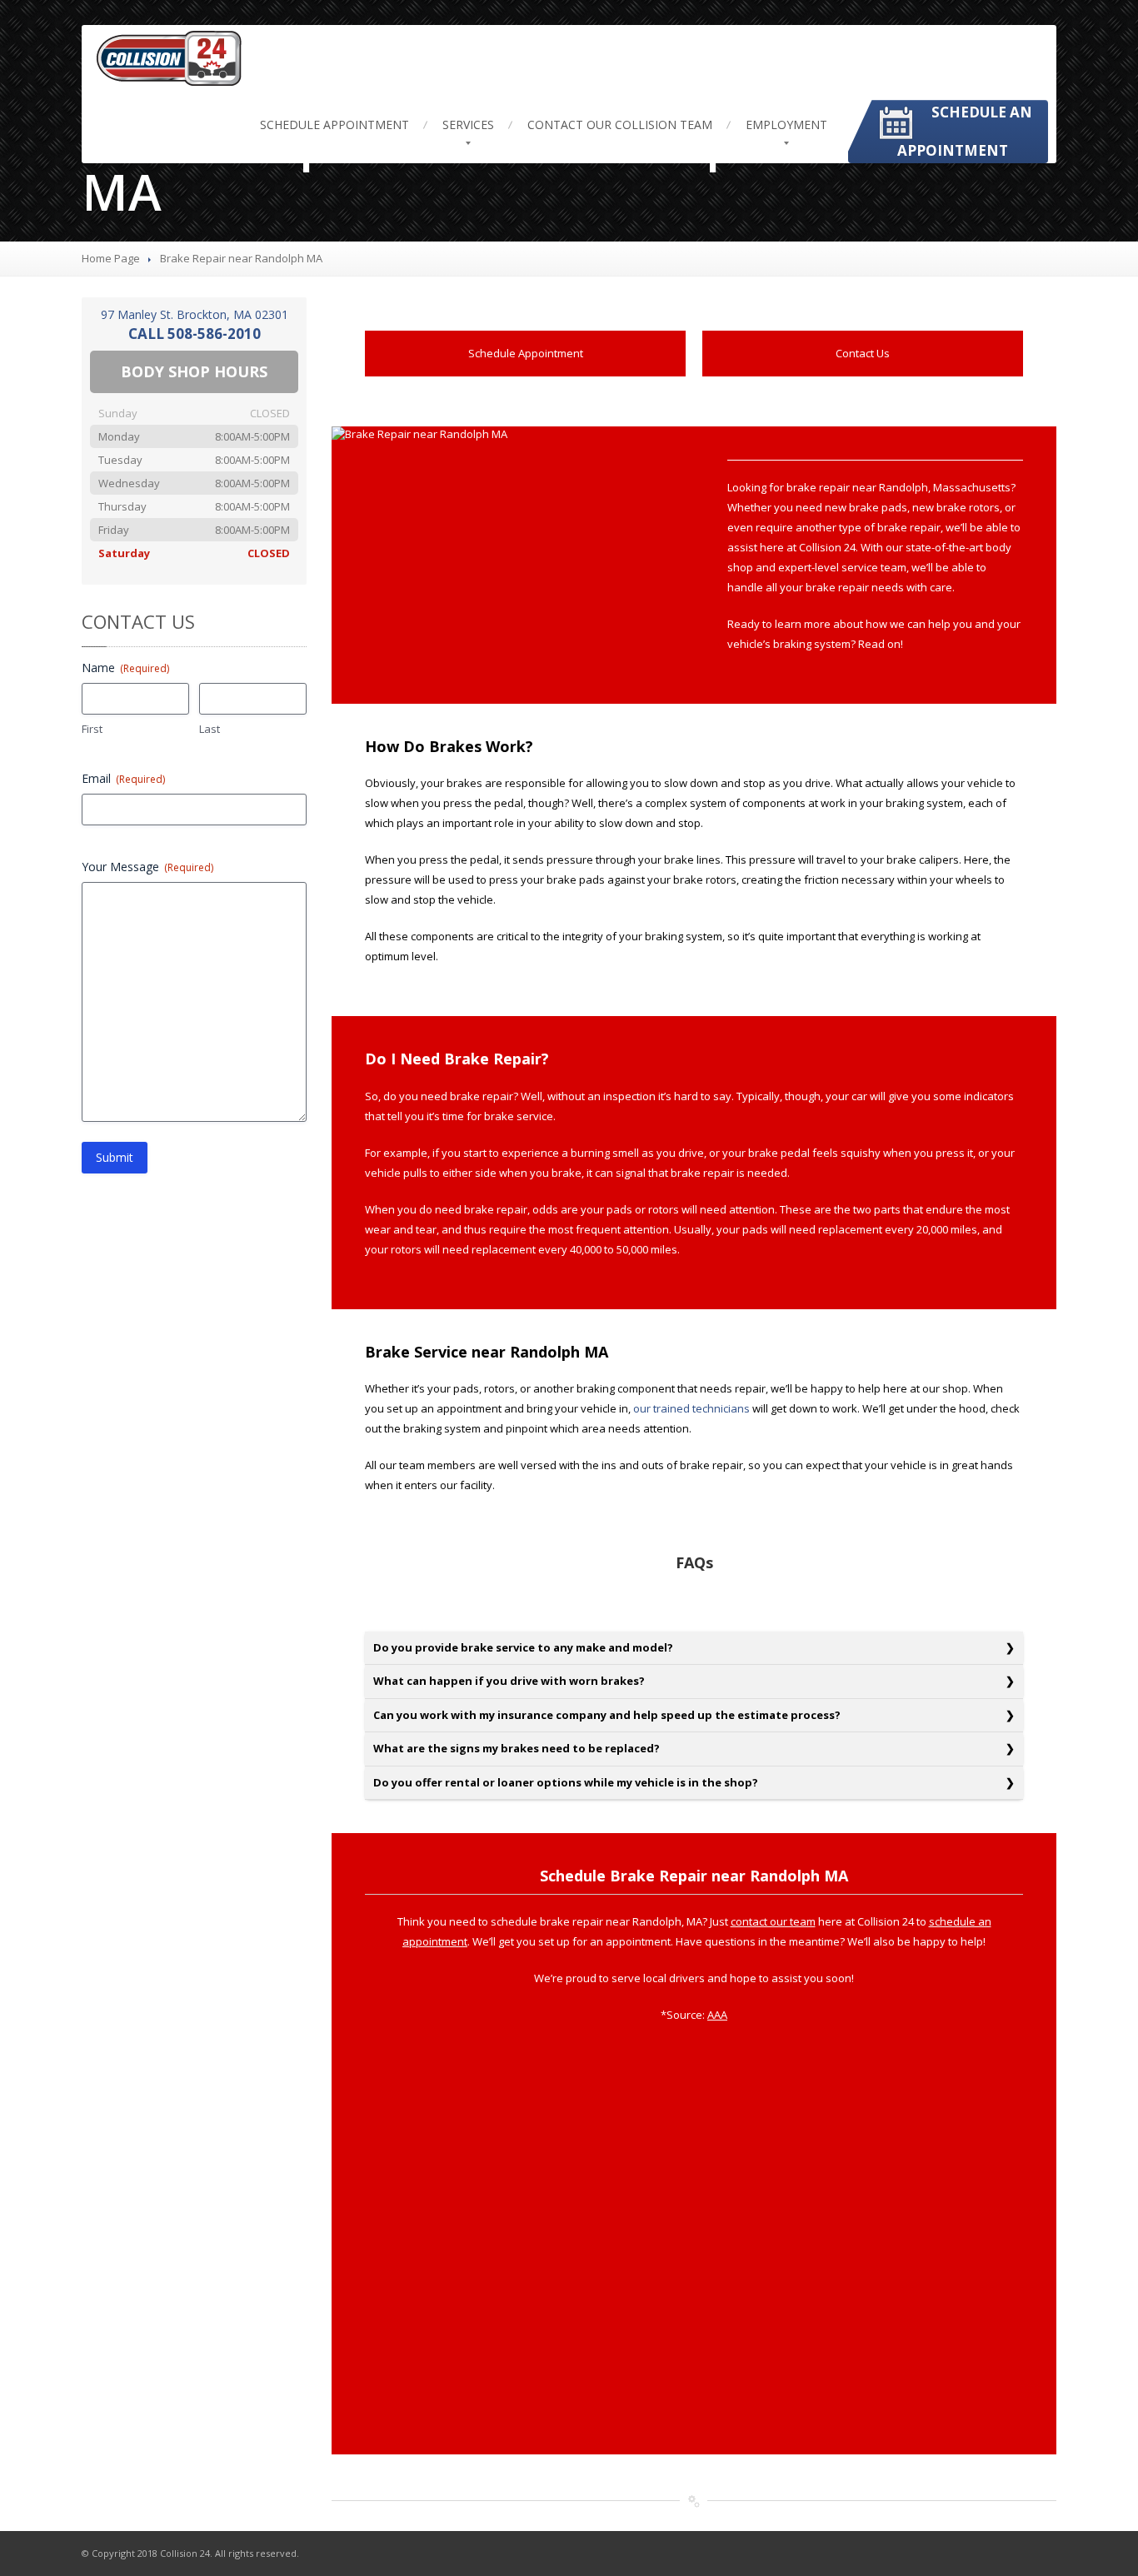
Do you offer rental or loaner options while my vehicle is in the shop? (566, 1782)
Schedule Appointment (526, 353)
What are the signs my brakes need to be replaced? (517, 1748)
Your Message (147, 867)
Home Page (111, 258)
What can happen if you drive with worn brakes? (509, 1681)
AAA (717, 2015)
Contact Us (863, 353)
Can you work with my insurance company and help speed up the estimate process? (607, 1715)
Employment (786, 125)
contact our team (773, 1921)
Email (123, 778)
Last (210, 729)
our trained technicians (691, 1408)
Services (468, 125)
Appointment (334, 125)
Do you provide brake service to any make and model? (523, 1647)
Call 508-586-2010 (195, 334)
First (92, 729)
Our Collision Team (620, 125)
